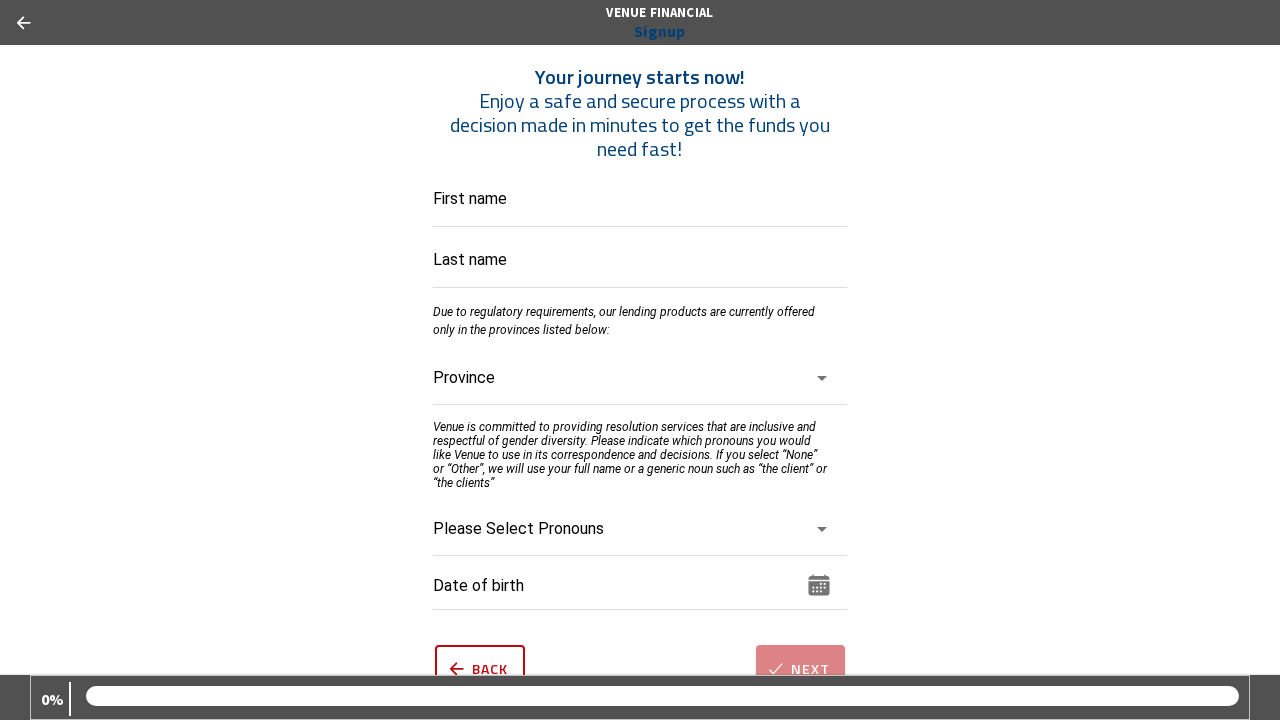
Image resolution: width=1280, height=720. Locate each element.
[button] (631, 386)
